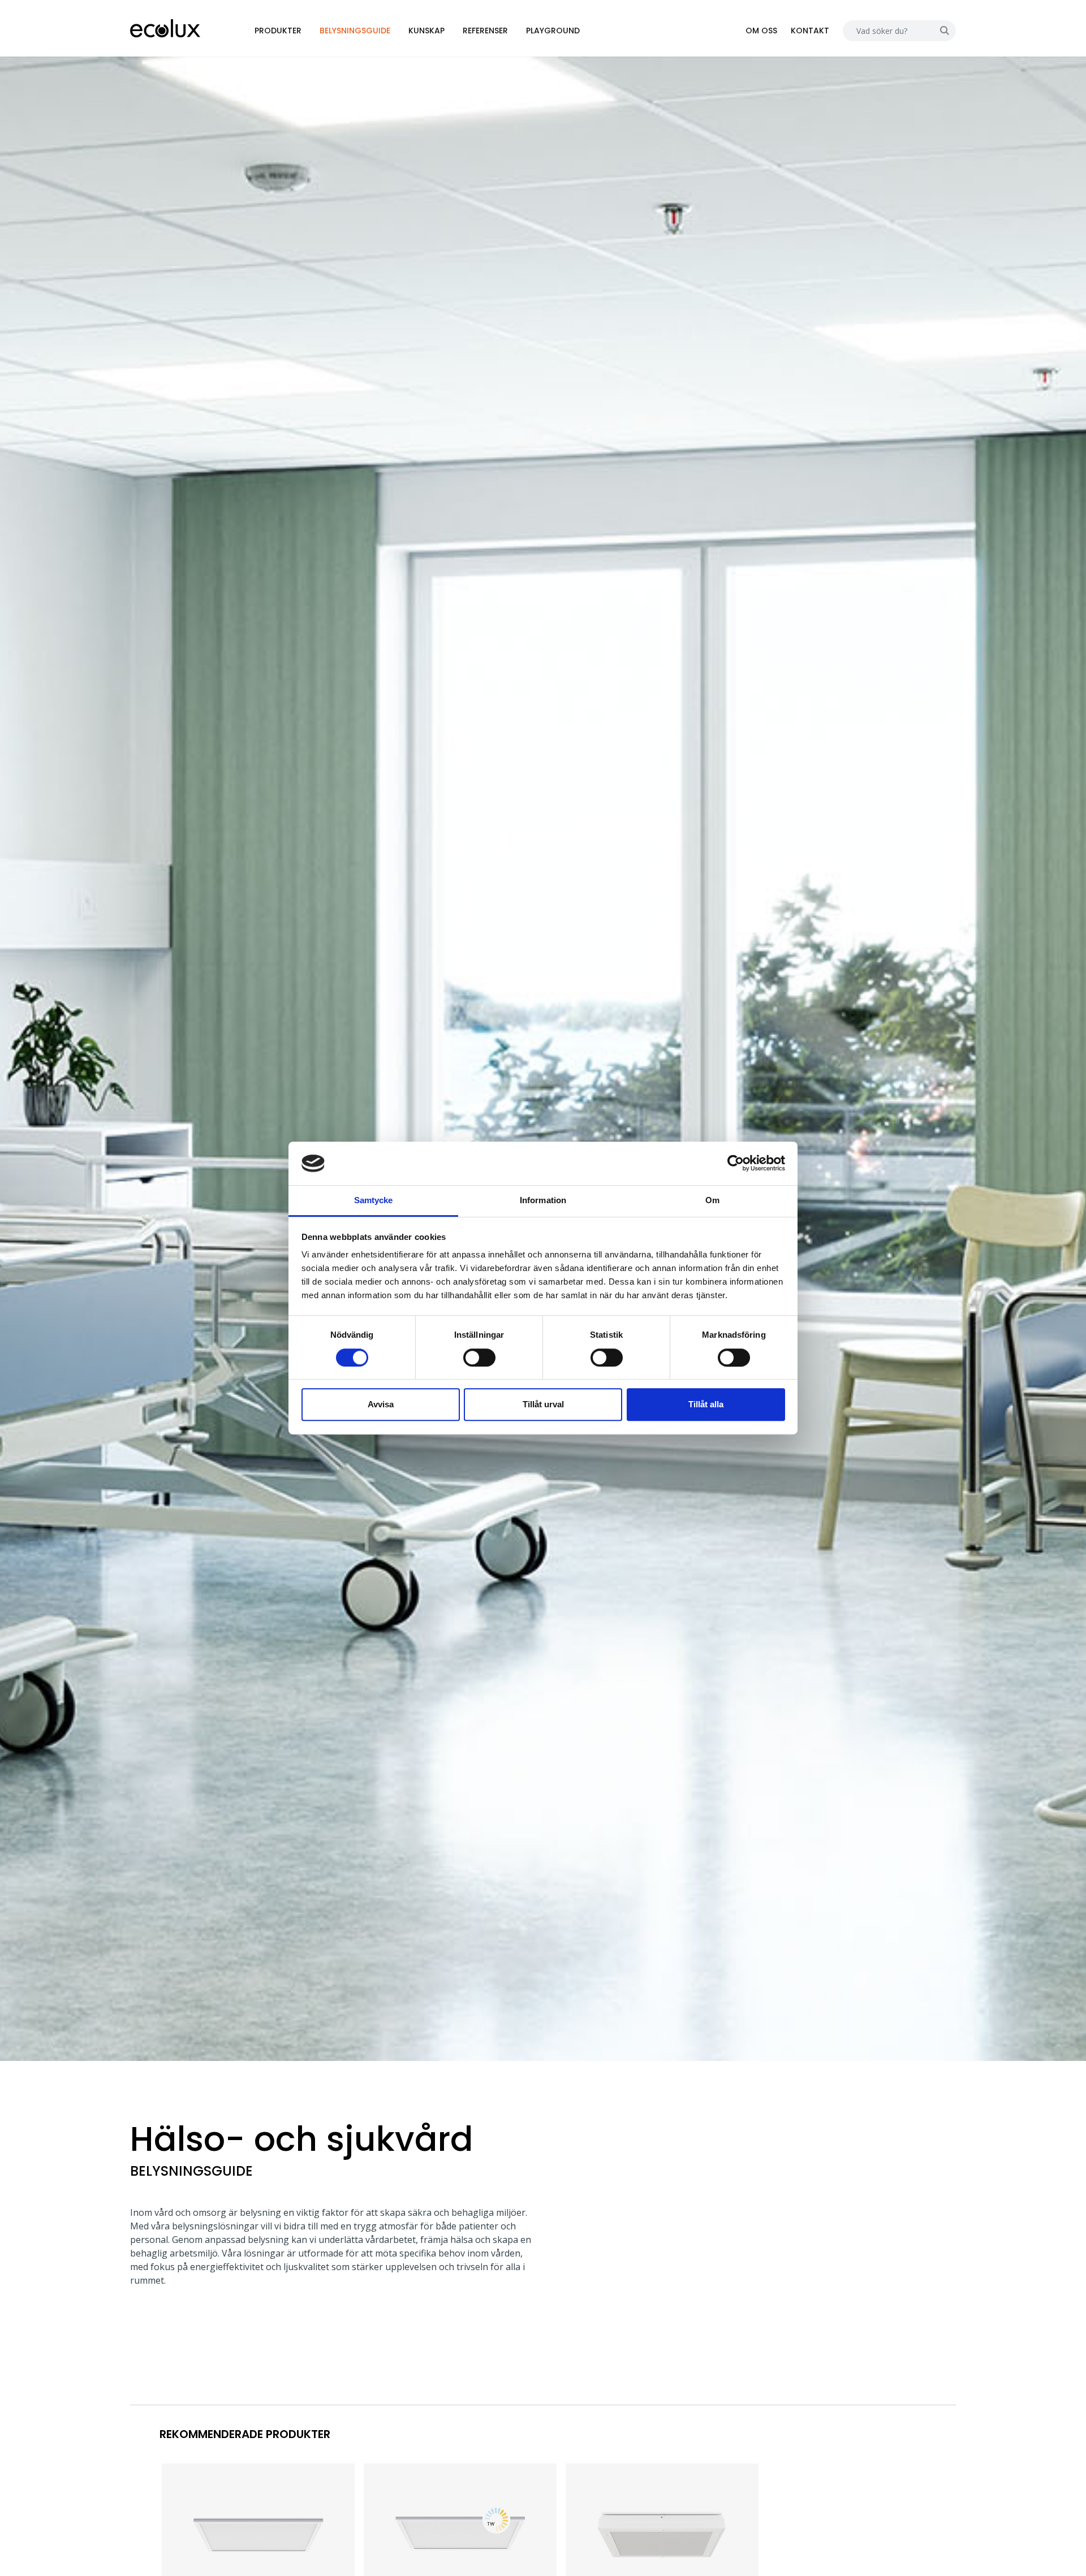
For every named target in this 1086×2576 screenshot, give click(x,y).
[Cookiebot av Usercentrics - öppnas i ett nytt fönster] (736, 1164)
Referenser (485, 31)
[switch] (479, 1358)
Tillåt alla (706, 1404)
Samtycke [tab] (374, 1200)
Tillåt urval (543, 1404)
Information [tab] (543, 1200)
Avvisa (381, 1404)
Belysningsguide (355, 31)
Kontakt (810, 31)
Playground (553, 31)
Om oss (761, 31)
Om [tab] (712, 1200)
